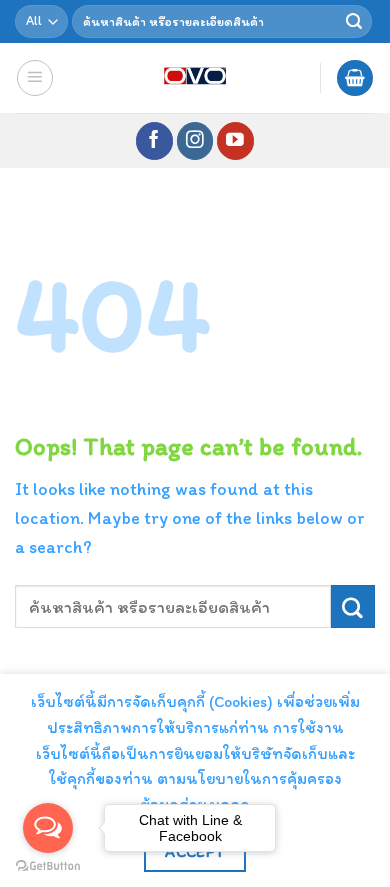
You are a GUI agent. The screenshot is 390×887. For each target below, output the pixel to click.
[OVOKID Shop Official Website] (195, 78)
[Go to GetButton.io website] (48, 866)
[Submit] (354, 21)
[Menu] (35, 78)
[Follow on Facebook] (154, 140)
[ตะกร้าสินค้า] (355, 78)
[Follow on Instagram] (195, 140)
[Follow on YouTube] (235, 140)
